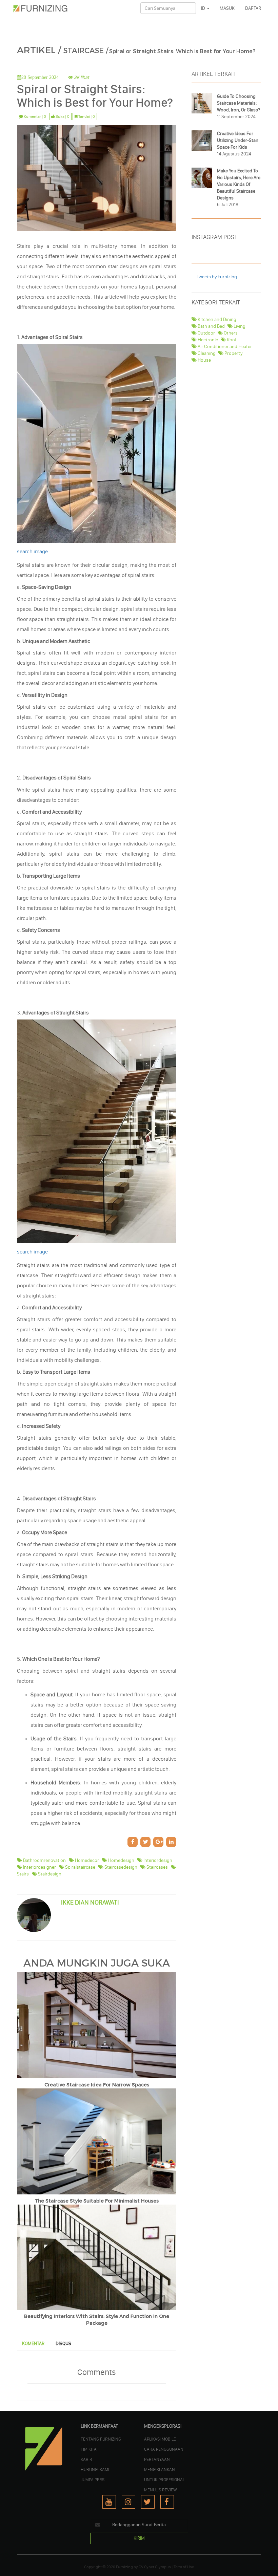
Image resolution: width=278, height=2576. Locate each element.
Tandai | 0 (86, 116)
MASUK (227, 8)
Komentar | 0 (35, 116)
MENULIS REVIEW (161, 2490)
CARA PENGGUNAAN (164, 2449)
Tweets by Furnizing (217, 277)
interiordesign (157, 1860)
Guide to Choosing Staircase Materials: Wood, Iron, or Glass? (239, 103)
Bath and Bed (211, 326)
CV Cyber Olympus (155, 2567)
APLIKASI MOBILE (160, 2439)
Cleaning (206, 353)
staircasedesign (120, 1867)
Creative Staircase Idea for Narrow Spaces (97, 2085)
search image (32, 551)
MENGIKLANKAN (160, 2469)
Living (239, 326)
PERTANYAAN (157, 2459)
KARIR (86, 2459)
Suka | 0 (62, 116)
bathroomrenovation (44, 1860)
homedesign (121, 1860)
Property (233, 353)
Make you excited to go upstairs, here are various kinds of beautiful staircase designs (239, 184)
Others (230, 333)
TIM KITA (89, 2449)
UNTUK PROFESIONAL (164, 2480)
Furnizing (124, 2567)
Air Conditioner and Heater (224, 347)
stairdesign (49, 1874)
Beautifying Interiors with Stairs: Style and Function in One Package (97, 2320)
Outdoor (206, 333)
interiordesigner (39, 1867)
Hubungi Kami (95, 2469)
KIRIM (139, 2538)
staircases (157, 1867)
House (204, 360)
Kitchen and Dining (216, 319)
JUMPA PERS (93, 2480)
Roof (231, 340)
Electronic (207, 340)
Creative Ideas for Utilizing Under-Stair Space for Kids (238, 140)
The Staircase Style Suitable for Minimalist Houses (97, 2201)
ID (204, 8)
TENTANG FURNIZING (101, 2439)
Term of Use (184, 2567)
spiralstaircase (80, 1867)
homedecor (86, 1860)
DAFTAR (253, 8)
